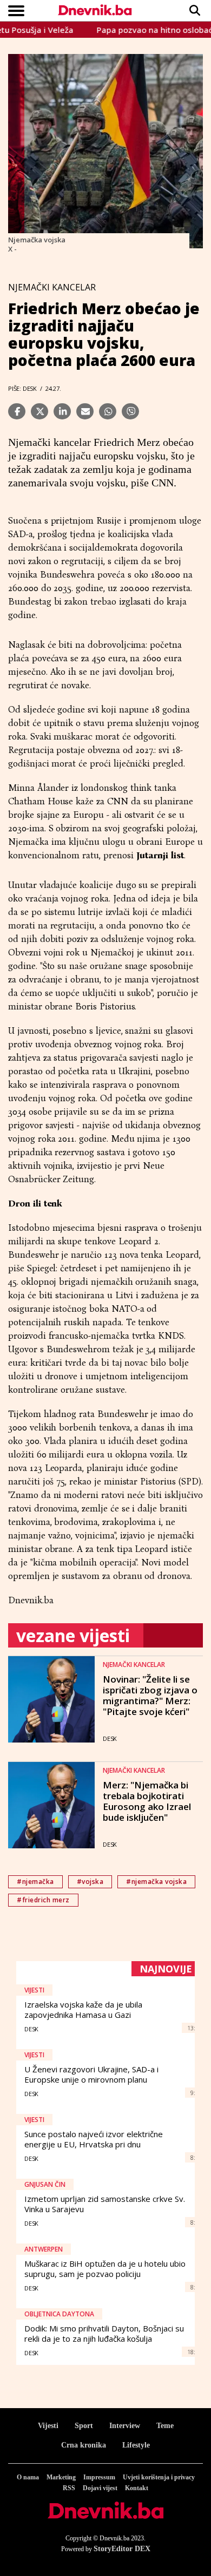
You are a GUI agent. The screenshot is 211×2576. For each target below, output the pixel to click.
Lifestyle (136, 2445)
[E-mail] (85, 411)
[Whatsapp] (108, 411)
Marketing (61, 2477)
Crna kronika (84, 2445)
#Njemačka (35, 1882)
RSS (69, 2488)
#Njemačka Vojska (156, 1882)
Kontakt (137, 2488)
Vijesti (48, 2426)
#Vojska (90, 1882)
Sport (84, 2426)
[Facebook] (17, 411)
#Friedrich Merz (43, 1900)
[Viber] (130, 411)
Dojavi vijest (100, 2488)
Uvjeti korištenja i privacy (159, 2477)
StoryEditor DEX (122, 2549)
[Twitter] (39, 411)
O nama (28, 2477)
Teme (165, 2426)
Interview (125, 2426)
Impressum (99, 2477)
